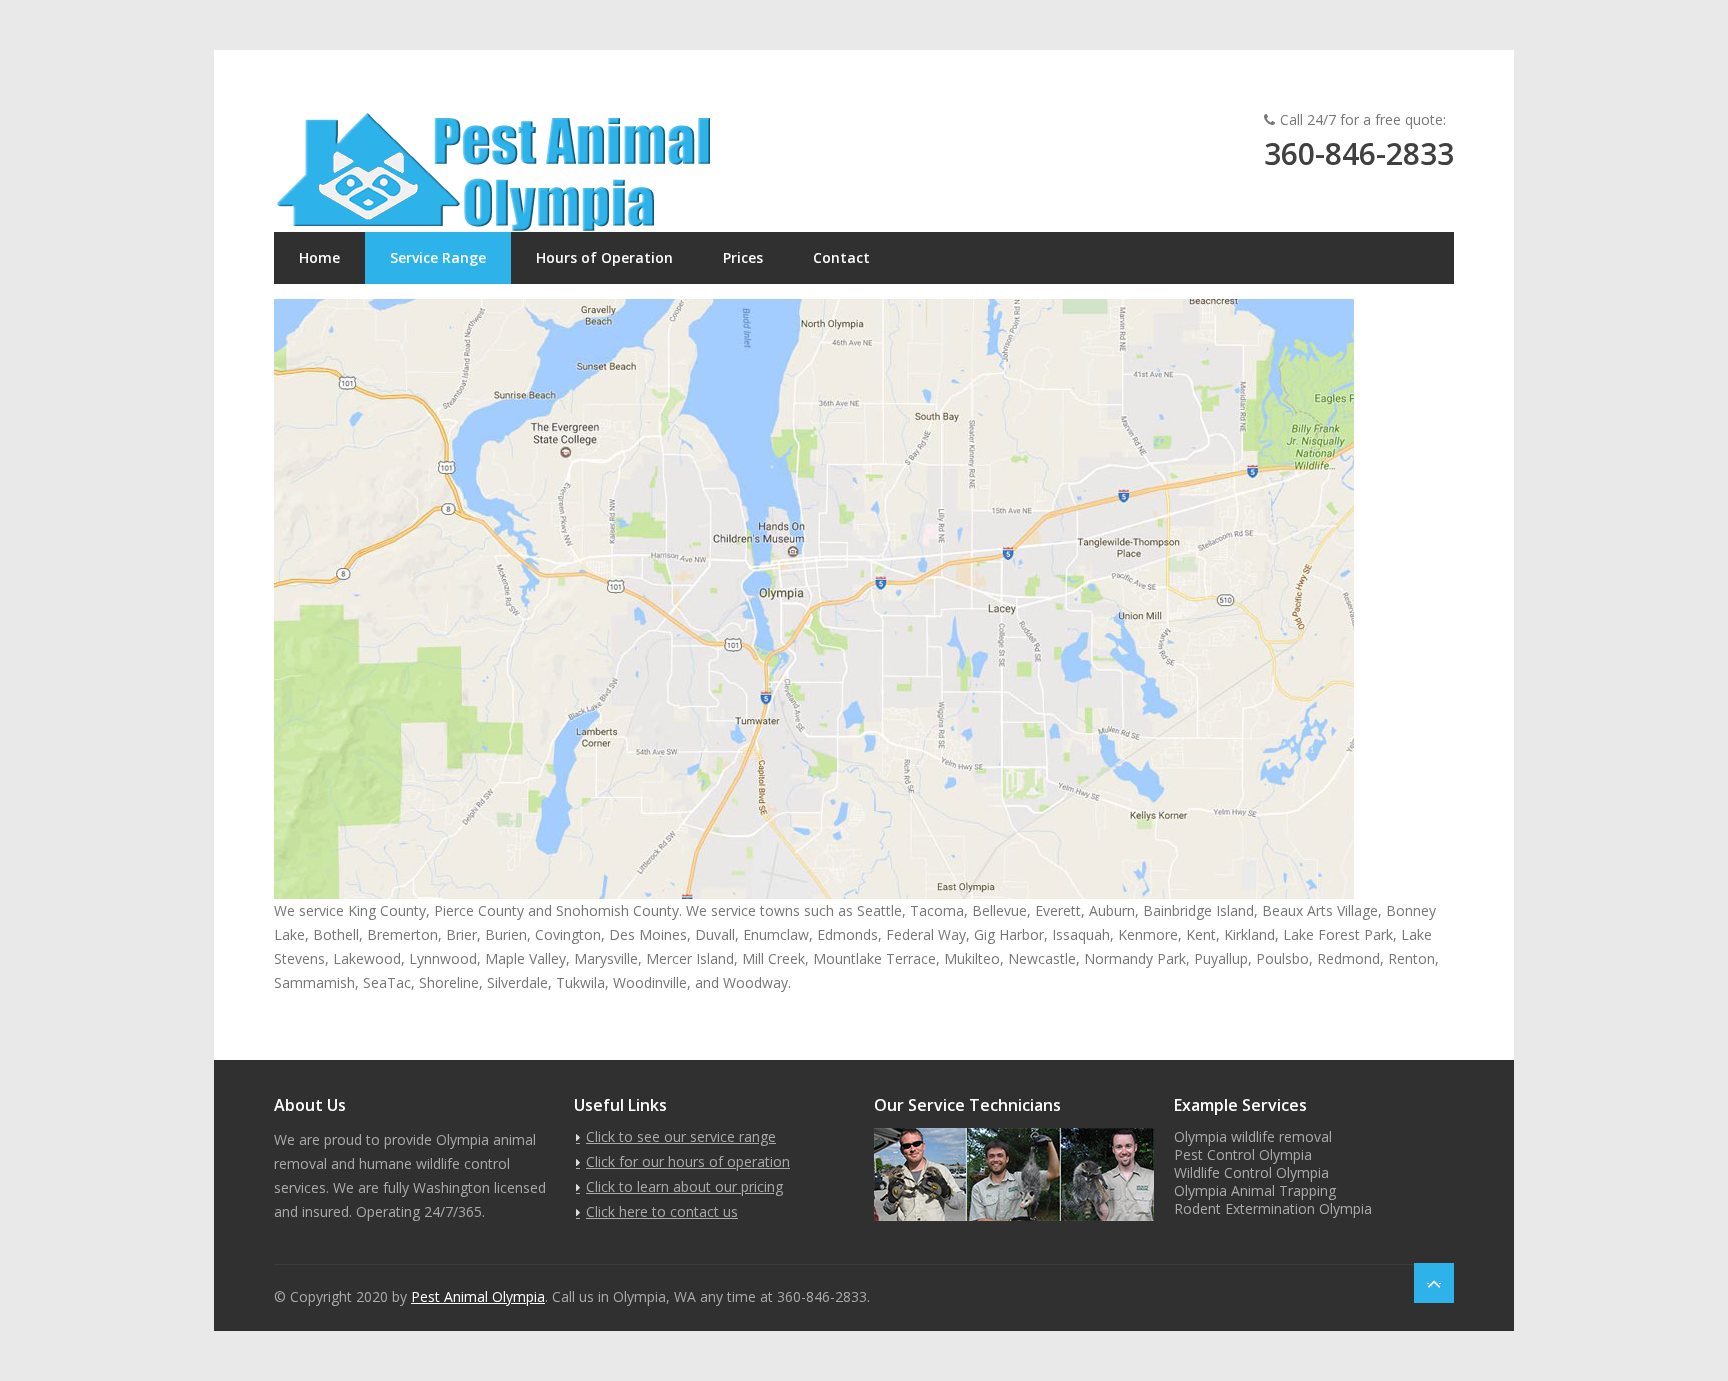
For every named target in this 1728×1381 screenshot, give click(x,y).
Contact (841, 257)
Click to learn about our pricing (684, 1186)
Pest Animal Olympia (478, 1296)
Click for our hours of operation (688, 1161)
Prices (743, 257)
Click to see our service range (681, 1136)
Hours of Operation (604, 257)
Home (319, 257)
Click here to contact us (662, 1211)
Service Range (438, 257)
